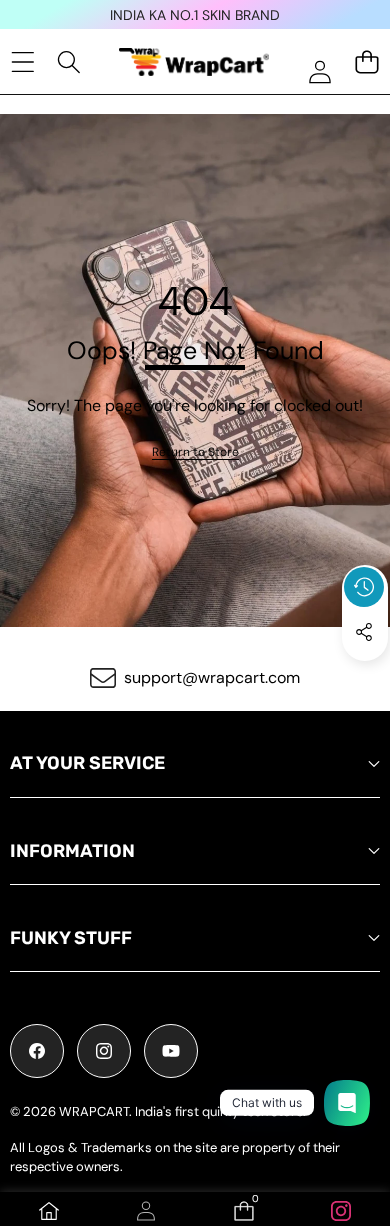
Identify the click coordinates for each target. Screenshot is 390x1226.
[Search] (69, 61)
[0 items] (366, 61)
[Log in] (319, 71)
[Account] (146, 1211)
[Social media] (364, 632)
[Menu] (22, 61)
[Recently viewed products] (364, 587)
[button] (365, 678)
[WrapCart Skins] (194, 62)
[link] (195, 452)
